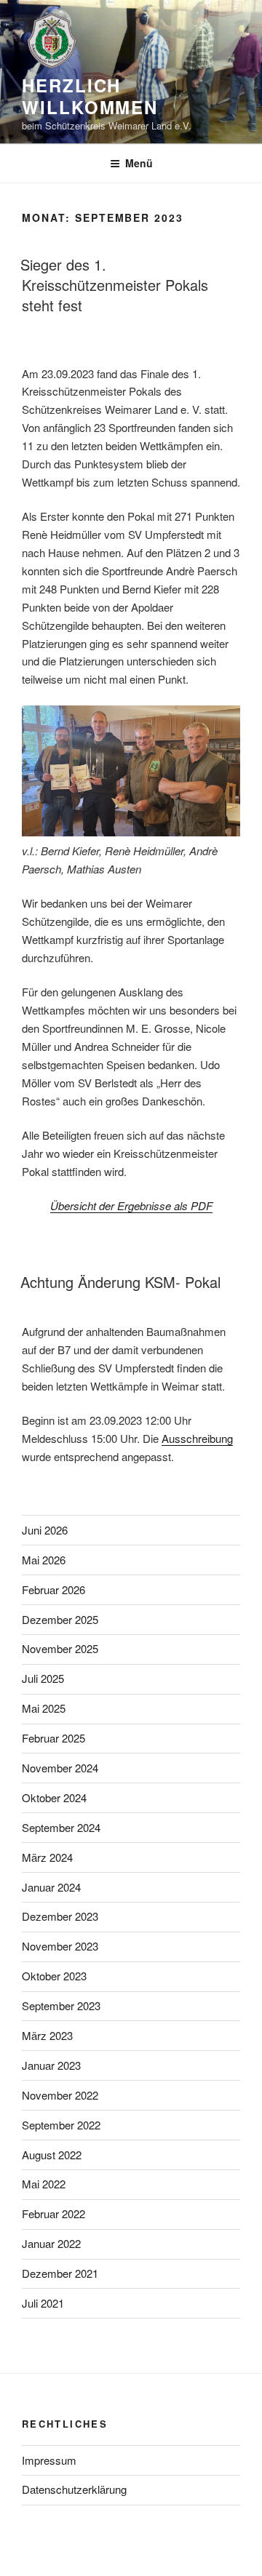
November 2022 (60, 2095)
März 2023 (47, 2035)
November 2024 (60, 1768)
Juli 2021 (43, 2303)
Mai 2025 (44, 1708)
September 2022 (61, 2125)
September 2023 (61, 2005)
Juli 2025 (43, 1678)
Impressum (49, 2460)
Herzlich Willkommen (90, 96)
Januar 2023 (51, 2065)
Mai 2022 (44, 2184)
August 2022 (52, 2155)
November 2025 (60, 1648)
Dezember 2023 (60, 1916)
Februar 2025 (53, 1738)
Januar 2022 (51, 2243)
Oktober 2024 (54, 1797)
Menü (139, 163)
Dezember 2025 (60, 1619)
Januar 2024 (51, 1887)
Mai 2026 (44, 1560)
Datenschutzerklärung (74, 2489)
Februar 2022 (53, 2213)
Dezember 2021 (60, 2273)
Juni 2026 (45, 1530)
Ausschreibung (197, 1438)
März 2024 (47, 1857)
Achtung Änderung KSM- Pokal (120, 1282)
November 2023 (60, 1946)
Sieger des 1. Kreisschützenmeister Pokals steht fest (114, 285)
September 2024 (61, 1827)
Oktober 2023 (54, 1976)
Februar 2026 (53, 1589)
